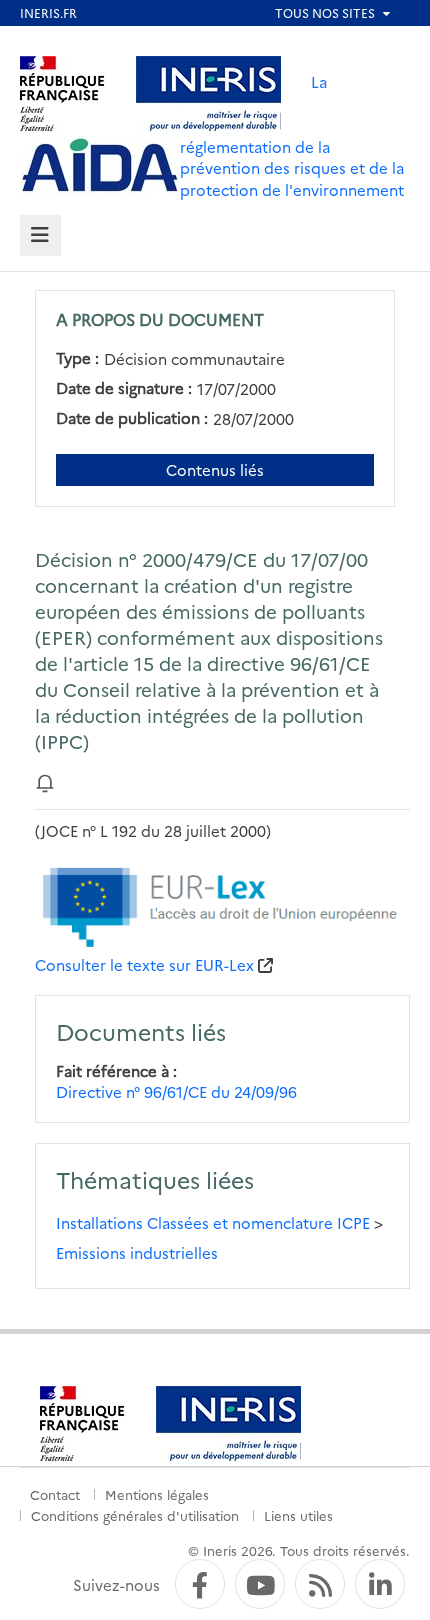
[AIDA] (100, 166)
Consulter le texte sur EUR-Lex (144, 964)
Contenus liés (215, 469)
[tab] (40, 235)
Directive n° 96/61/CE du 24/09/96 (176, 1091)
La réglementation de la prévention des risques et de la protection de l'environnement (292, 135)
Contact (55, 1494)
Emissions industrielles (137, 1252)
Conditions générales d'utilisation (135, 1515)
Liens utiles (298, 1515)
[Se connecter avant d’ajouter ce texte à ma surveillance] (45, 781)
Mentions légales (157, 1494)
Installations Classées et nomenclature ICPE (213, 1222)
